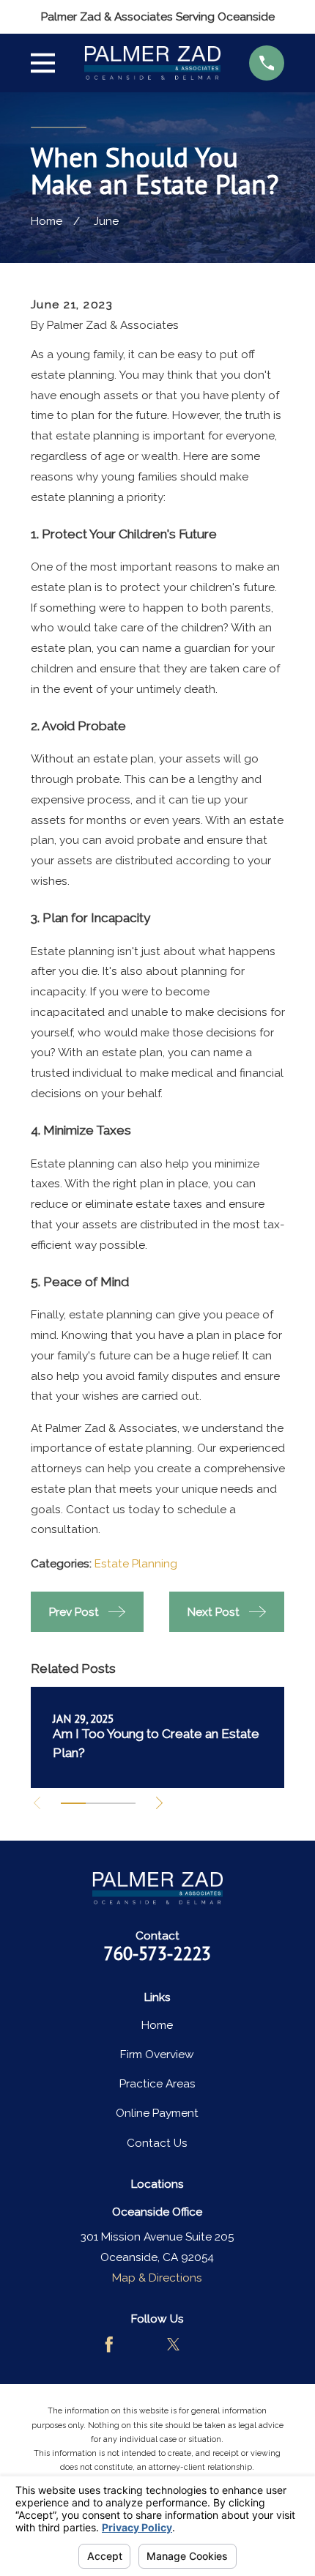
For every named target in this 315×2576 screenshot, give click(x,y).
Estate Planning (136, 1563)
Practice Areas (157, 2083)
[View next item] (159, 1803)
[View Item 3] (123, 1803)
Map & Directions (157, 2278)
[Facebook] (109, 2345)
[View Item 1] (73, 1803)
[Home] (152, 63)
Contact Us (157, 2143)
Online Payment (157, 2113)
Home (157, 2025)
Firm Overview (157, 2054)
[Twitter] (174, 2345)
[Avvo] (141, 2345)
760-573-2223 (157, 1953)
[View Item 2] (98, 1803)
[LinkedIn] (207, 2345)
